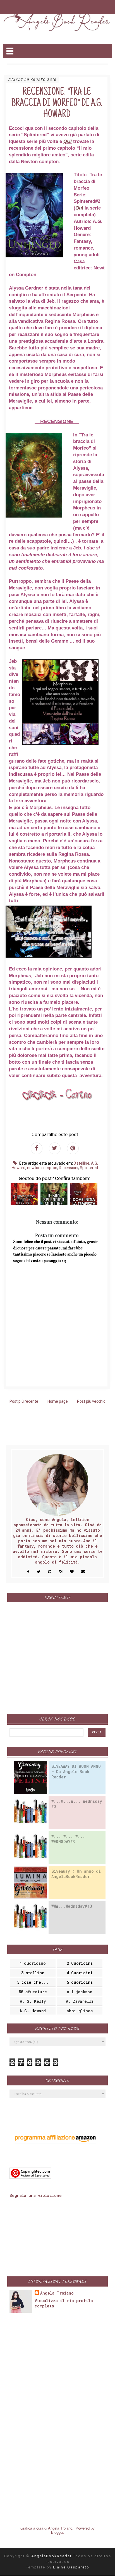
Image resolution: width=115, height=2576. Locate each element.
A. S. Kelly (33, 2001)
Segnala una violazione (36, 2195)
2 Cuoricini (80, 1963)
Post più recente (24, 1401)
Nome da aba (39, 5)
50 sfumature (33, 1992)
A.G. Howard (33, 2011)
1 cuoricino (33, 1963)
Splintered (89, 1168)
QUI (68, 141)
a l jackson (80, 1992)
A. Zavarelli (80, 2001)
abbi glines (80, 2011)
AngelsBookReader (52, 2556)
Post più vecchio (91, 1401)
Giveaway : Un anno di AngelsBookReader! (76, 1874)
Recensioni (69, 1168)
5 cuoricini (80, 1982)
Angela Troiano (57, 2293)
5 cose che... (33, 1982)
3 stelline (82, 1163)
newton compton (42, 1168)
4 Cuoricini (80, 1973)
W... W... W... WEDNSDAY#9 (68, 1839)
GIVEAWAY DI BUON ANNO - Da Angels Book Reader (76, 1772)
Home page (58, 1401)
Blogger (57, 2532)
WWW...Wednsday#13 (72, 1906)
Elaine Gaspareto (71, 2567)
